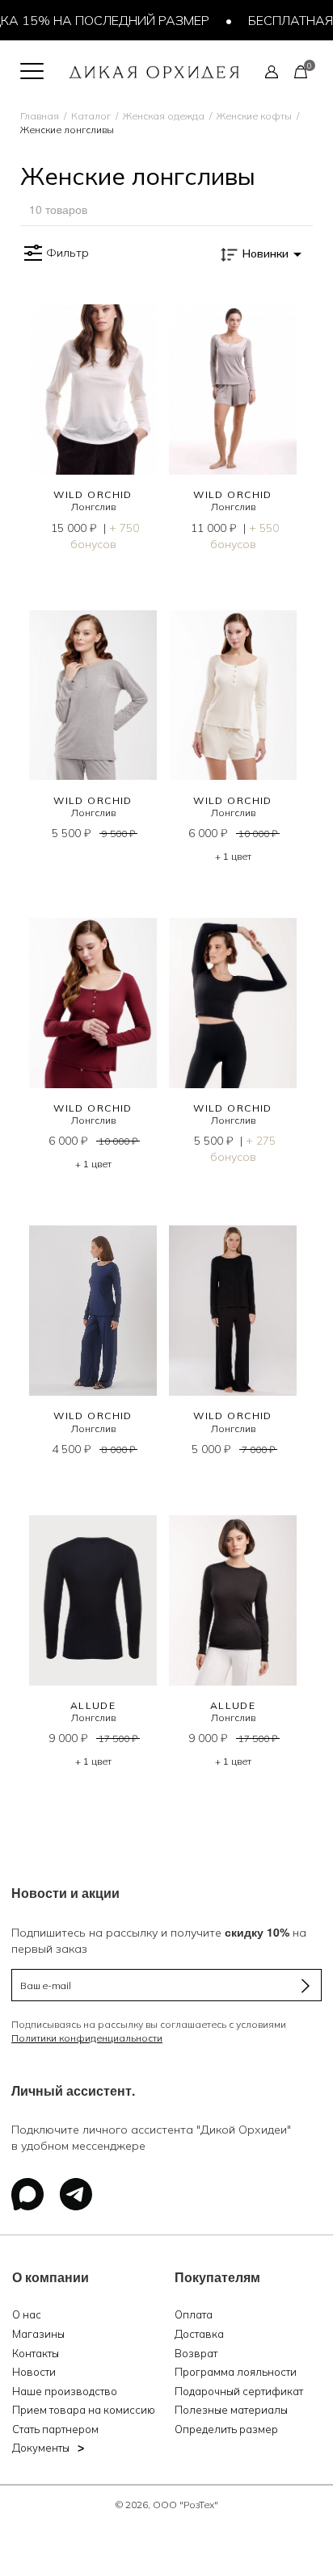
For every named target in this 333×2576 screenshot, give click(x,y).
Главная (40, 116)
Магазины (38, 2334)
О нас (27, 2314)
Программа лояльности (236, 2372)
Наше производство (65, 2391)
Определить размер (226, 2429)
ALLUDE (93, 1705)
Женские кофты (254, 116)
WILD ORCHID (93, 494)
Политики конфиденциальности (87, 2038)
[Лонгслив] (93, 390)
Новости (34, 2372)
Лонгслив (93, 507)
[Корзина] (301, 71)
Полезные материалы (231, 2410)
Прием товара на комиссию (84, 2410)
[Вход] (272, 71)
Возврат (196, 2353)
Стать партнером (55, 2429)
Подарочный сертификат (239, 2391)
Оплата (194, 2314)
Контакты (36, 2353)
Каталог (91, 116)
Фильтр (67, 253)
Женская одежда (164, 116)
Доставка (199, 2334)
